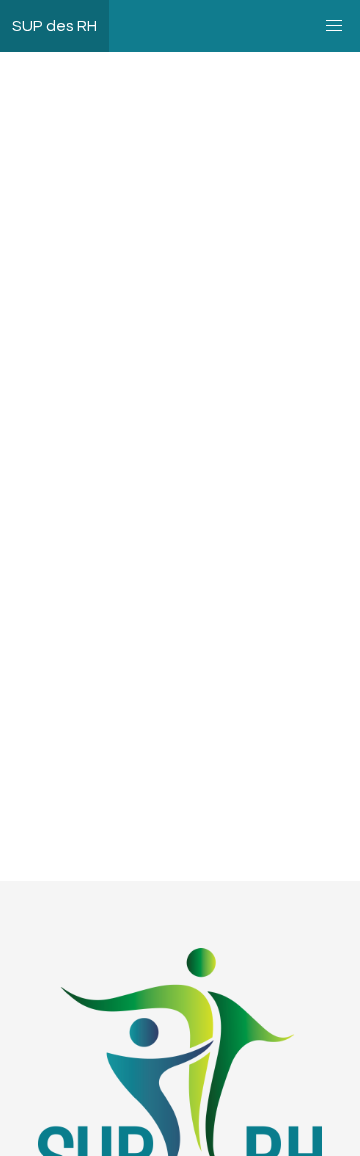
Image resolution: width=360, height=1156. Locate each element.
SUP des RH (54, 26)
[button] (334, 26)
